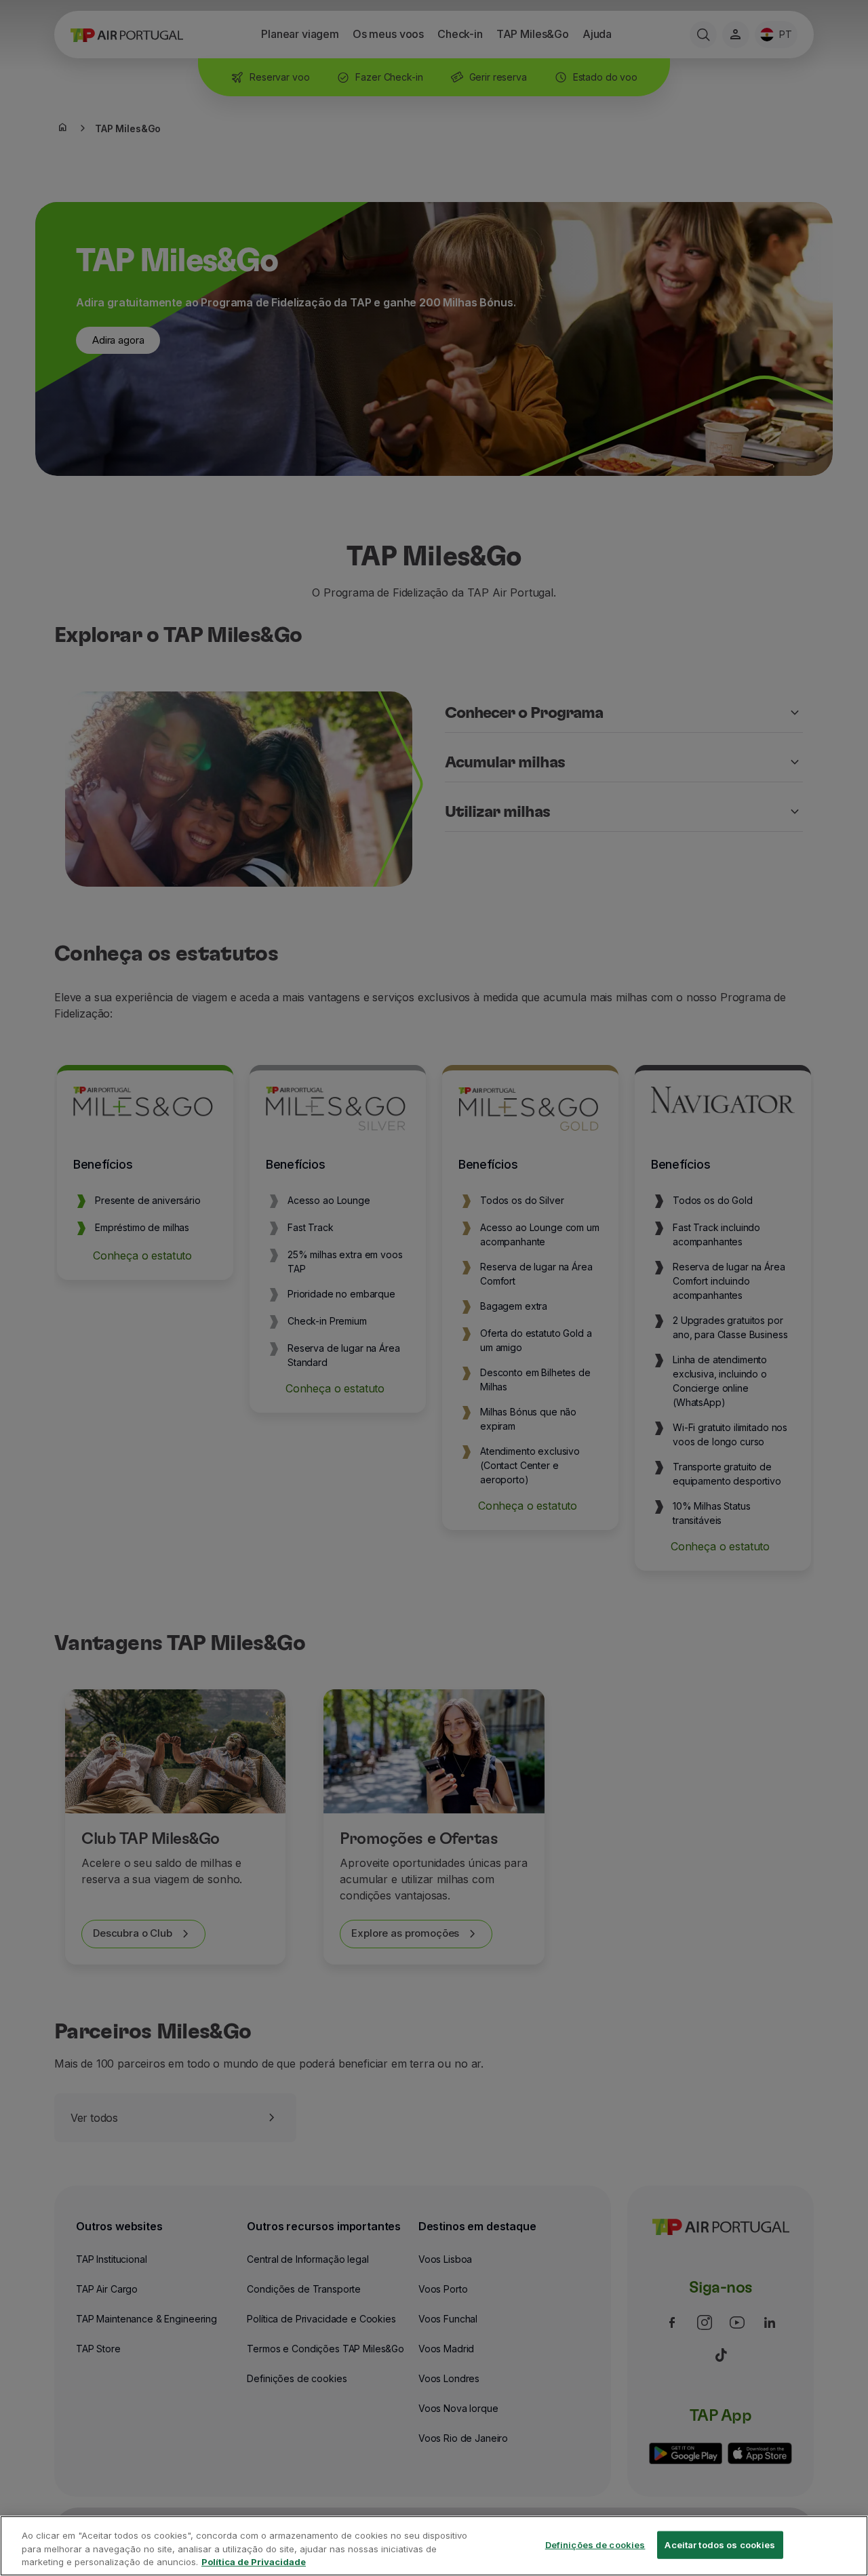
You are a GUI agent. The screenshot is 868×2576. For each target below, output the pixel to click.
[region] (434, 2546)
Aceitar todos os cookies (720, 2544)
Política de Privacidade (254, 2562)
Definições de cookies (595, 2544)
